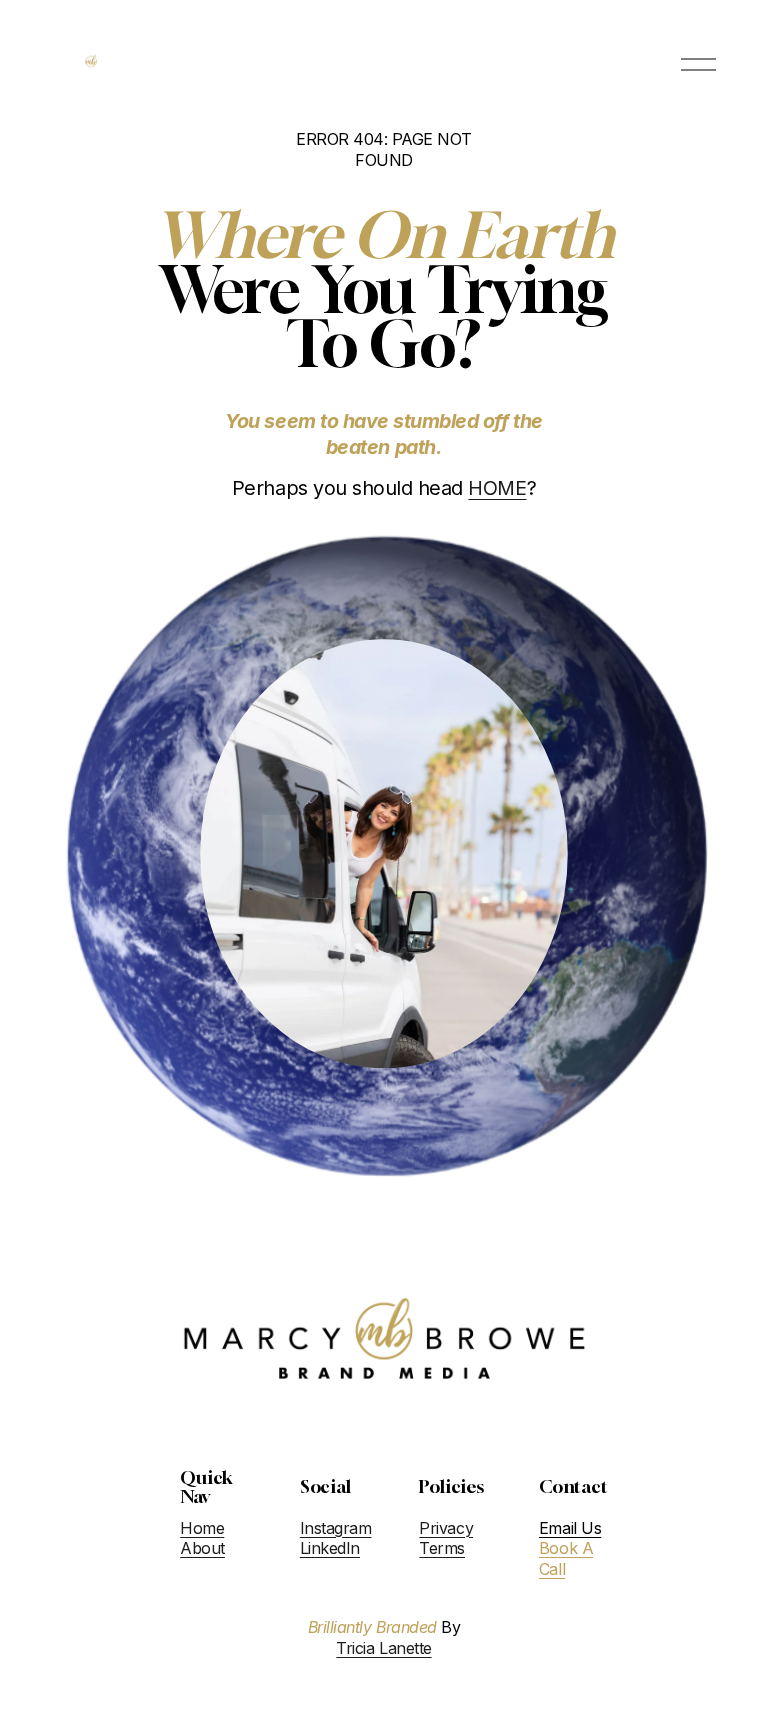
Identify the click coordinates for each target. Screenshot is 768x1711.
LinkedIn (330, 1548)
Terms (442, 1548)
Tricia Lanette (383, 1648)
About (202, 1548)
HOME (497, 488)
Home (202, 1528)
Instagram (336, 1528)
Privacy (446, 1528)
